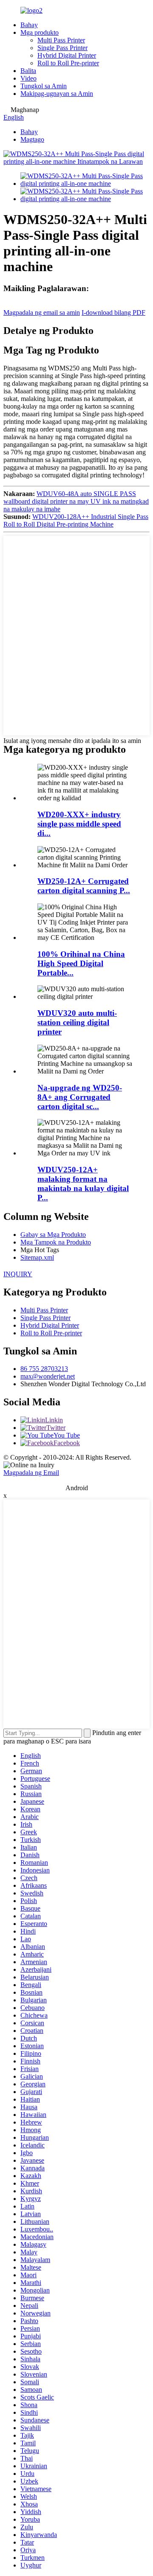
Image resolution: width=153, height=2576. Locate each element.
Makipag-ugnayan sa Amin (57, 94)
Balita (28, 71)
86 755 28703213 (44, 1369)
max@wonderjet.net (48, 1376)
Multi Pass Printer (61, 40)
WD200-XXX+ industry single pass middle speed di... (79, 824)
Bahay (29, 25)
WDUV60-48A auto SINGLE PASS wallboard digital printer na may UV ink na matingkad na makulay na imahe (76, 501)
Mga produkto (40, 32)
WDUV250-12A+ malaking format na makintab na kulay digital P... (83, 1184)
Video (28, 78)
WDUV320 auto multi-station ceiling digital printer (77, 1022)
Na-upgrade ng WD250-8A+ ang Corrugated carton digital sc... (80, 1097)
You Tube (67, 1435)
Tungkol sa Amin (44, 86)
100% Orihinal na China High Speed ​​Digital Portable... (81, 963)
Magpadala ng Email (31, 1473)
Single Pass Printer (62, 48)
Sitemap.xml (37, 1257)
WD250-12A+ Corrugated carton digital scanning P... (84, 886)
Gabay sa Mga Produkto (53, 1235)
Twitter (56, 1428)
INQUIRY (18, 1274)
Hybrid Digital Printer (67, 55)
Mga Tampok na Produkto (56, 1242)
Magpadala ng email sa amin (42, 313)
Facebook (67, 1443)
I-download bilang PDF (113, 313)
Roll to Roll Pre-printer (68, 63)
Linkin (54, 1420)
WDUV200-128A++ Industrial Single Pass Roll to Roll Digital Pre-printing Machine (76, 520)
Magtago (32, 139)
